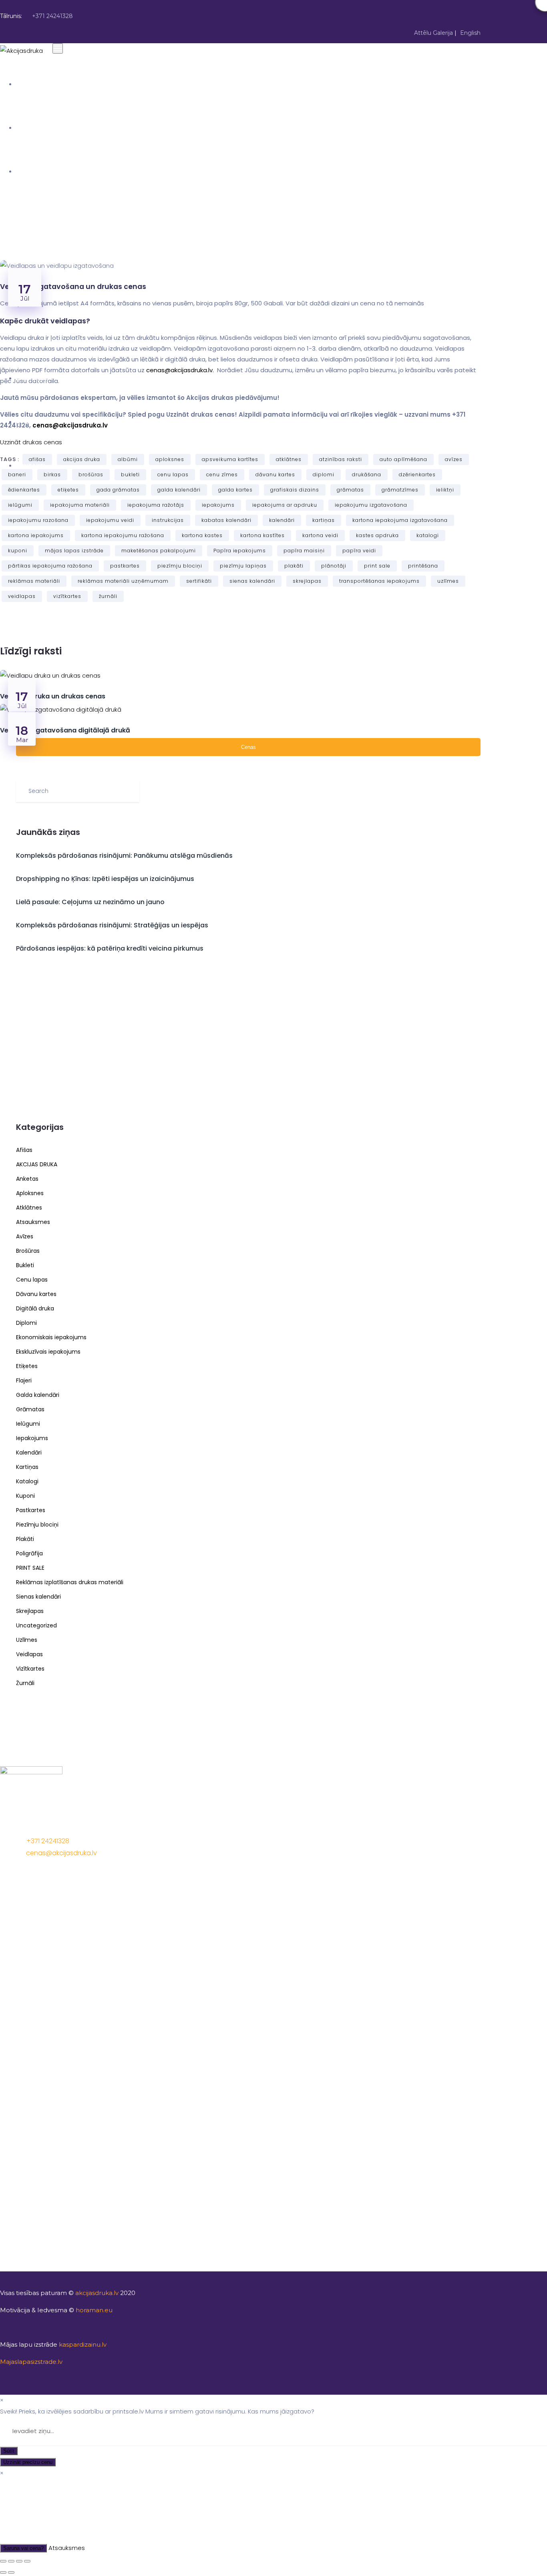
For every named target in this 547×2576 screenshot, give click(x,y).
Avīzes (25, 1236)
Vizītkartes (30, 1669)
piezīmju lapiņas (243, 566)
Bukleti (25, 1265)
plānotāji (334, 566)
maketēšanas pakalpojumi (159, 551)
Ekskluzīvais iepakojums (48, 1352)
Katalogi (27, 1481)
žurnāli (108, 596)
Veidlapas (29, 1654)
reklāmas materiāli (34, 581)
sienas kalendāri (252, 581)
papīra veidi (359, 551)
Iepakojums (32, 1438)
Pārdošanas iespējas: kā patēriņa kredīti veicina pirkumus (110, 948)
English (470, 33)
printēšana (423, 566)
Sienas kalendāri (38, 1597)
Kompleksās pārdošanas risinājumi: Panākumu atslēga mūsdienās (124, 856)
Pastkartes (31, 1510)
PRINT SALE (30, 1568)
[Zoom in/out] (27, 2561)
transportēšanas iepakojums (379, 581)
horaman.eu (94, 2310)
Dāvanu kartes (36, 1294)
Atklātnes (29, 1208)
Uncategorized (36, 1625)
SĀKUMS (29, 84)
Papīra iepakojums (240, 551)
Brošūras (28, 1251)
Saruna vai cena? (23, 2548)
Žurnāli (25, 1683)
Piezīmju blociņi (37, 1525)
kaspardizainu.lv (83, 2344)
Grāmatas (30, 1409)
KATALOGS (32, 378)
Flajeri (24, 1380)
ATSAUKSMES (36, 422)
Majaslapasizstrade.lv (31, 2362)
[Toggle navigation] (58, 48)
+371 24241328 (52, 16)
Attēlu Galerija (433, 33)
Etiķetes (27, 1366)
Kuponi (25, 1496)
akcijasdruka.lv (97, 2293)
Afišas (24, 1150)
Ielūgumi (28, 1424)
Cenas (248, 747)
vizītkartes (67, 596)
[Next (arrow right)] (11, 2572)
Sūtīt (9, 2451)
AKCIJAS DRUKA (38, 171)
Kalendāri (29, 1453)
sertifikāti (199, 581)
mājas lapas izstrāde (74, 551)
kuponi (18, 551)
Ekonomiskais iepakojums (51, 1337)
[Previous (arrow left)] (3, 2572)
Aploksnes (30, 1193)
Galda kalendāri (38, 1395)
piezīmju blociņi (180, 566)
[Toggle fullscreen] (19, 2561)
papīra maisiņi (304, 551)
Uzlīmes (27, 1640)
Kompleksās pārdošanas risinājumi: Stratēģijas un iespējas (112, 925)
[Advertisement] (248, 1041)
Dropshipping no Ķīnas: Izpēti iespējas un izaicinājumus (105, 879)
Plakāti (25, 1539)
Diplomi (26, 1323)
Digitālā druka (35, 1308)
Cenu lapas (32, 1280)
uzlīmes (448, 581)
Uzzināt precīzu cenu (28, 2462)
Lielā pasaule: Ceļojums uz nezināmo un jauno (90, 902)
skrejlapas (307, 581)
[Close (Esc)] (3, 2561)
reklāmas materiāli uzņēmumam (123, 581)
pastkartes (125, 566)
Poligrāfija (29, 1553)
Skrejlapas (30, 1611)
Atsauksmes (33, 1222)
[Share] (11, 2561)
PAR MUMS (32, 128)
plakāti (294, 566)
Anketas (27, 1179)
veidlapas (22, 596)
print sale (377, 566)
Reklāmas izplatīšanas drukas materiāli (70, 1582)
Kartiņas (27, 1467)
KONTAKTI (31, 465)
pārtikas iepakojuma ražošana (50, 566)
